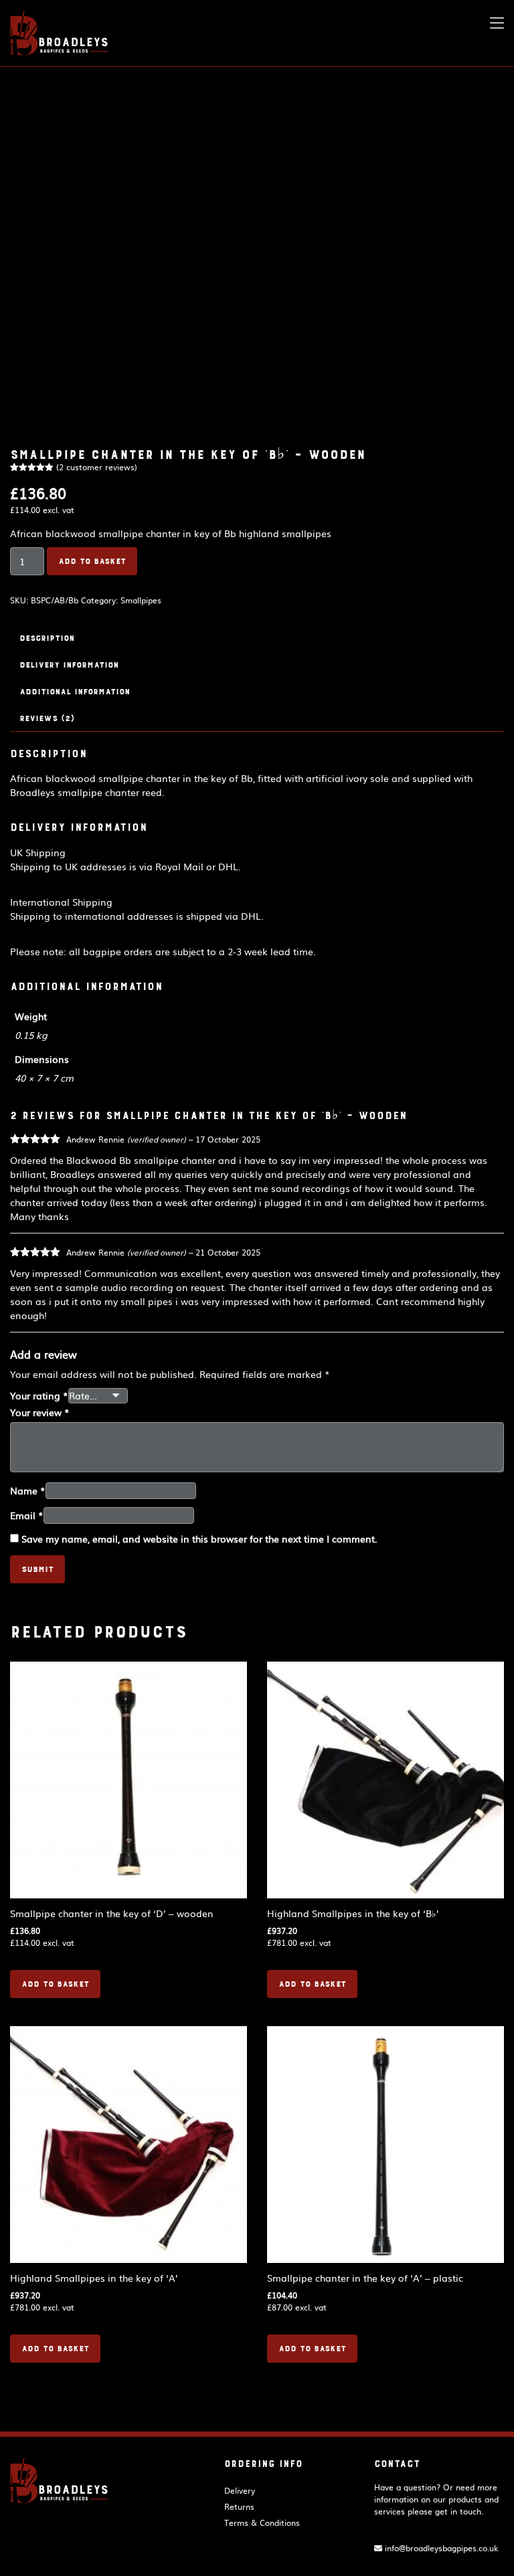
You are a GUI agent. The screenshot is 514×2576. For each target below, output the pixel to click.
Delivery (240, 2490)
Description (47, 638)
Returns (239, 2506)
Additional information (75, 692)
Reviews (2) (47, 718)
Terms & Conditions (262, 2522)
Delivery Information (69, 665)
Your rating (39, 1395)
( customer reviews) (97, 467)
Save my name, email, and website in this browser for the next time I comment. (199, 1539)
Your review (40, 1412)
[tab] (257, 638)
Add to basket (92, 561)
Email (27, 1515)
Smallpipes (141, 600)
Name (28, 1490)
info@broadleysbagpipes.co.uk (440, 2548)
